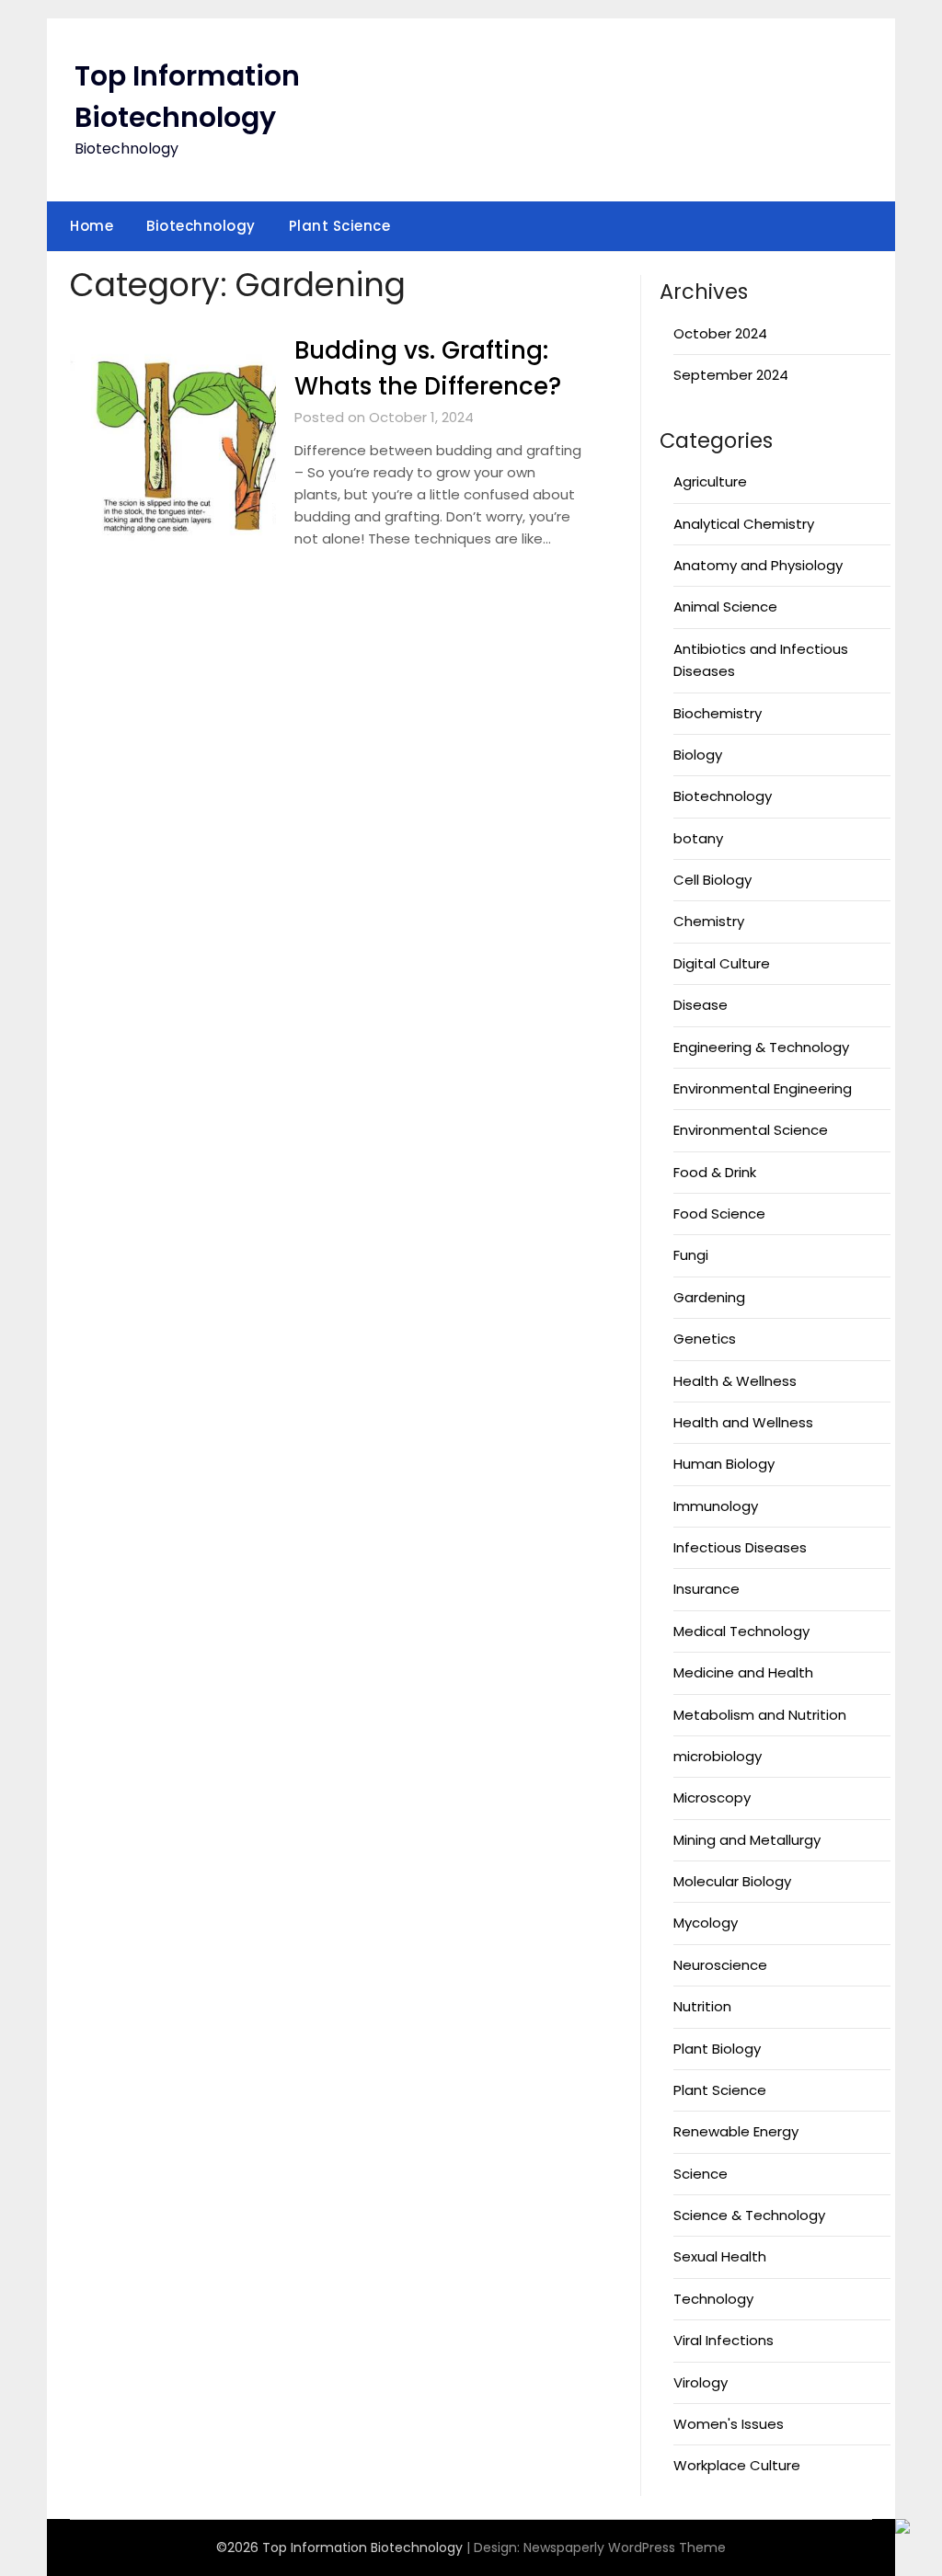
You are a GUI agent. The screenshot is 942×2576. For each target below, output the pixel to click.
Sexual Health (720, 2256)
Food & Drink (715, 1172)
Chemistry (709, 921)
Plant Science (340, 226)
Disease (701, 1005)
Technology (713, 2299)
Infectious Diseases (740, 1547)
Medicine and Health (743, 1672)
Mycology (706, 1923)
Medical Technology (741, 1631)
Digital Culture (722, 963)
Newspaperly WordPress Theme (625, 2547)
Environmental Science (751, 1130)
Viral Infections (724, 2340)
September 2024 (731, 375)
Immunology (716, 1506)
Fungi (691, 1255)
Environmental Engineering (763, 1088)
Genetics (705, 1339)
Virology (701, 2382)
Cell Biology (712, 880)
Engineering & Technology (761, 1047)
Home (92, 226)
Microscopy (712, 1797)
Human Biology (724, 1464)
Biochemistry (718, 713)
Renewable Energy (736, 2131)
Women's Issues (729, 2424)
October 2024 (720, 333)
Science (701, 2174)
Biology (698, 755)
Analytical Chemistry (744, 524)
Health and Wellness (743, 1422)
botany (698, 838)
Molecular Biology (732, 1881)
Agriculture (710, 481)
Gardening (709, 1297)
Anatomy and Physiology (758, 565)
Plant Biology (717, 2049)
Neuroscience (720, 1965)
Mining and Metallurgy (747, 1840)
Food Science (719, 1214)
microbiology (718, 1756)
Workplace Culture (737, 2465)
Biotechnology (201, 226)
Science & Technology (749, 2215)
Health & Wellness (735, 1381)
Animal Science (725, 607)
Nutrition (702, 2006)
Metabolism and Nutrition (760, 1715)
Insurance (706, 1589)
